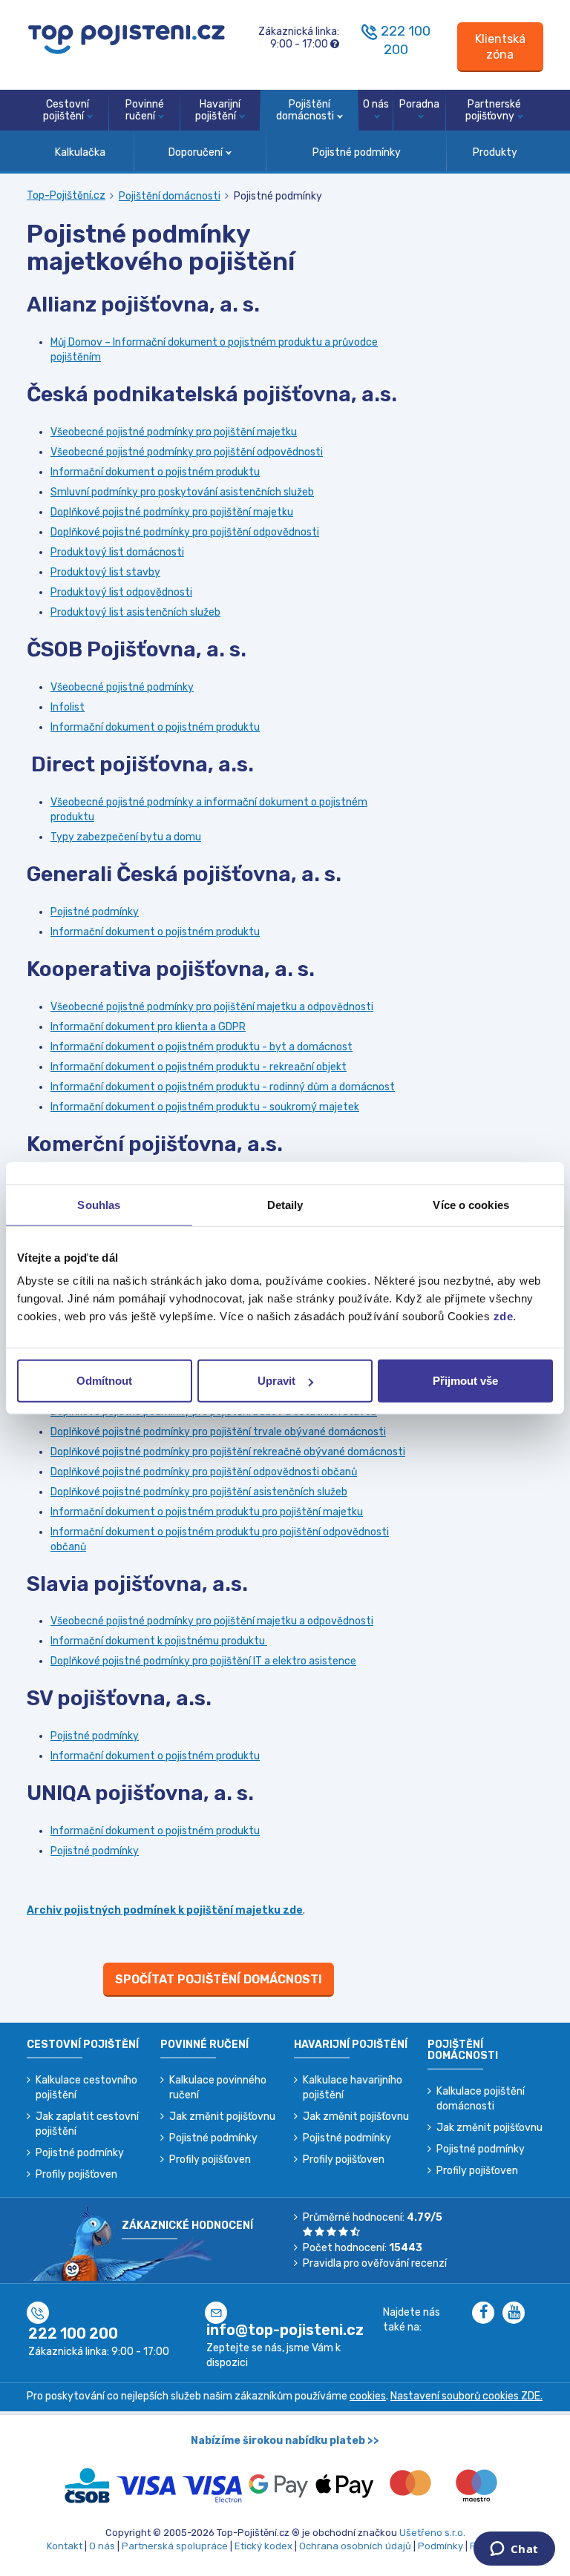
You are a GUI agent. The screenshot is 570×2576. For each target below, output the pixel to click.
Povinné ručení (145, 111)
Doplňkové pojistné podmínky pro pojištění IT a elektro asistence (203, 1661)
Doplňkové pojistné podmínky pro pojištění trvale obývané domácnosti (218, 1432)
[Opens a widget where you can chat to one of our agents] (514, 2550)
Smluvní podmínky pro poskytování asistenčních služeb (182, 492)
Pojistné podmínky (357, 152)
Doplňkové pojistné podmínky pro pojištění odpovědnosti (185, 532)
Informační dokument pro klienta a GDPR (148, 1027)
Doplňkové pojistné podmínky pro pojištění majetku (172, 512)
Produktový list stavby (105, 572)
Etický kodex (263, 2546)
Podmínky (440, 2546)
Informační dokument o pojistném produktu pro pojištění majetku (207, 1512)
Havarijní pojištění (218, 111)
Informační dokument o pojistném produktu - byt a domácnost (202, 1047)
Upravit (276, 1381)
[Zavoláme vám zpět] (370, 31)
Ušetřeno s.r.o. (432, 2533)
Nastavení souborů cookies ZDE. (466, 2396)
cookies (368, 2396)
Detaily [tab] (285, 1204)
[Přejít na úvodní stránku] (127, 38)
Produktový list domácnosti (117, 552)
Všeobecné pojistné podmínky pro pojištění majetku (174, 432)
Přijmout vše (465, 1381)
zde (504, 1316)
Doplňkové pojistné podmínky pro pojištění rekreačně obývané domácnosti (228, 1452)
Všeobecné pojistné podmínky (122, 687)
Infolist (68, 707)
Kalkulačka (80, 152)
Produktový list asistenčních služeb (135, 612)
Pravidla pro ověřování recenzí (375, 2263)
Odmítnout (104, 1381)
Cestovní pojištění (66, 111)
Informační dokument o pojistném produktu (155, 472)
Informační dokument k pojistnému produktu (159, 1641)
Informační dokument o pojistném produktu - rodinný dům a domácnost (223, 1087)
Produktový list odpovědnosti (121, 592)
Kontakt (65, 2546)
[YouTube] (517, 2314)
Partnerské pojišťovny (493, 111)
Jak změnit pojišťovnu (222, 2117)
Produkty (495, 152)
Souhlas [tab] (99, 1204)
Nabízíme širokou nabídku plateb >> (285, 2441)
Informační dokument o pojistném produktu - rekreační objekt (199, 1067)
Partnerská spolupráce (175, 2546)
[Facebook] (487, 2314)
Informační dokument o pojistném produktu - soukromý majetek (205, 1107)
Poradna (419, 104)
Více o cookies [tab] (471, 1204)
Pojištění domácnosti (305, 111)
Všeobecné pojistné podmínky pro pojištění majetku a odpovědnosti (212, 1007)
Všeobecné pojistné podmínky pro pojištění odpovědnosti (187, 452)
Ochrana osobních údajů (355, 2546)
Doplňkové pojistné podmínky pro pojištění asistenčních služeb (199, 1492)
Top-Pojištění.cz (66, 195)
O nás (376, 104)
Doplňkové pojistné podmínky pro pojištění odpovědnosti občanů (204, 1472)
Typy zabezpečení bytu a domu (126, 837)
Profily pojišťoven (76, 2174)
